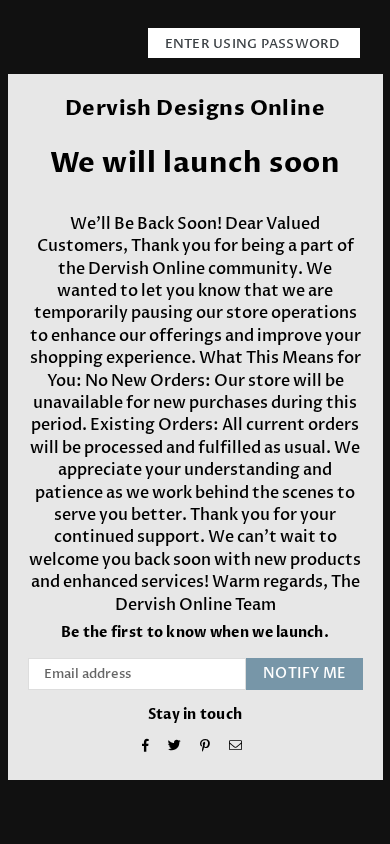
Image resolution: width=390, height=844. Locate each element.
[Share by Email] (236, 747)
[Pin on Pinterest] (205, 747)
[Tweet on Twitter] (175, 747)
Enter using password (254, 44)
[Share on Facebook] (146, 747)
